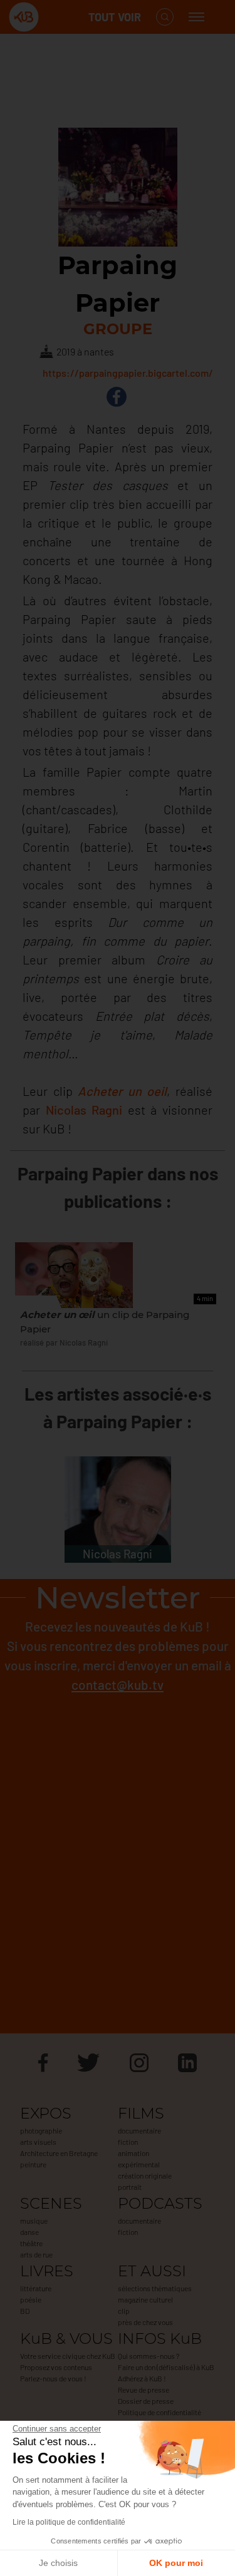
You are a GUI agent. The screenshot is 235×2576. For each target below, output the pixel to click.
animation (133, 2153)
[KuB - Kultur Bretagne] (59, 17)
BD (25, 2311)
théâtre (31, 2243)
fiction (128, 2142)
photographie (41, 2130)
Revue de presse (144, 2389)
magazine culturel (145, 2299)
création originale (145, 2175)
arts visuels (38, 2142)
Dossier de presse (146, 2401)
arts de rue (36, 2254)
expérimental (139, 2164)
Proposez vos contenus (56, 2367)
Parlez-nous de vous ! (53, 2378)
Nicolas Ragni (84, 1110)
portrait (130, 2187)
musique (34, 2221)
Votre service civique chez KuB (68, 2356)
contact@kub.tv (118, 1684)
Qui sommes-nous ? (149, 2356)
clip (124, 2311)
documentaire (139, 2130)
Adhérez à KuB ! (142, 2378)
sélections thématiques (155, 2288)
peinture (33, 2164)
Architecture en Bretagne (59, 2153)
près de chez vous (145, 2322)
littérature (36, 2288)
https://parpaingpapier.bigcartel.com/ (128, 373)
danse (29, 2232)
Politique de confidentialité (159, 2412)
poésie (31, 2299)
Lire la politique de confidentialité (69, 2522)
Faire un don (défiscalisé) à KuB (166, 2367)
